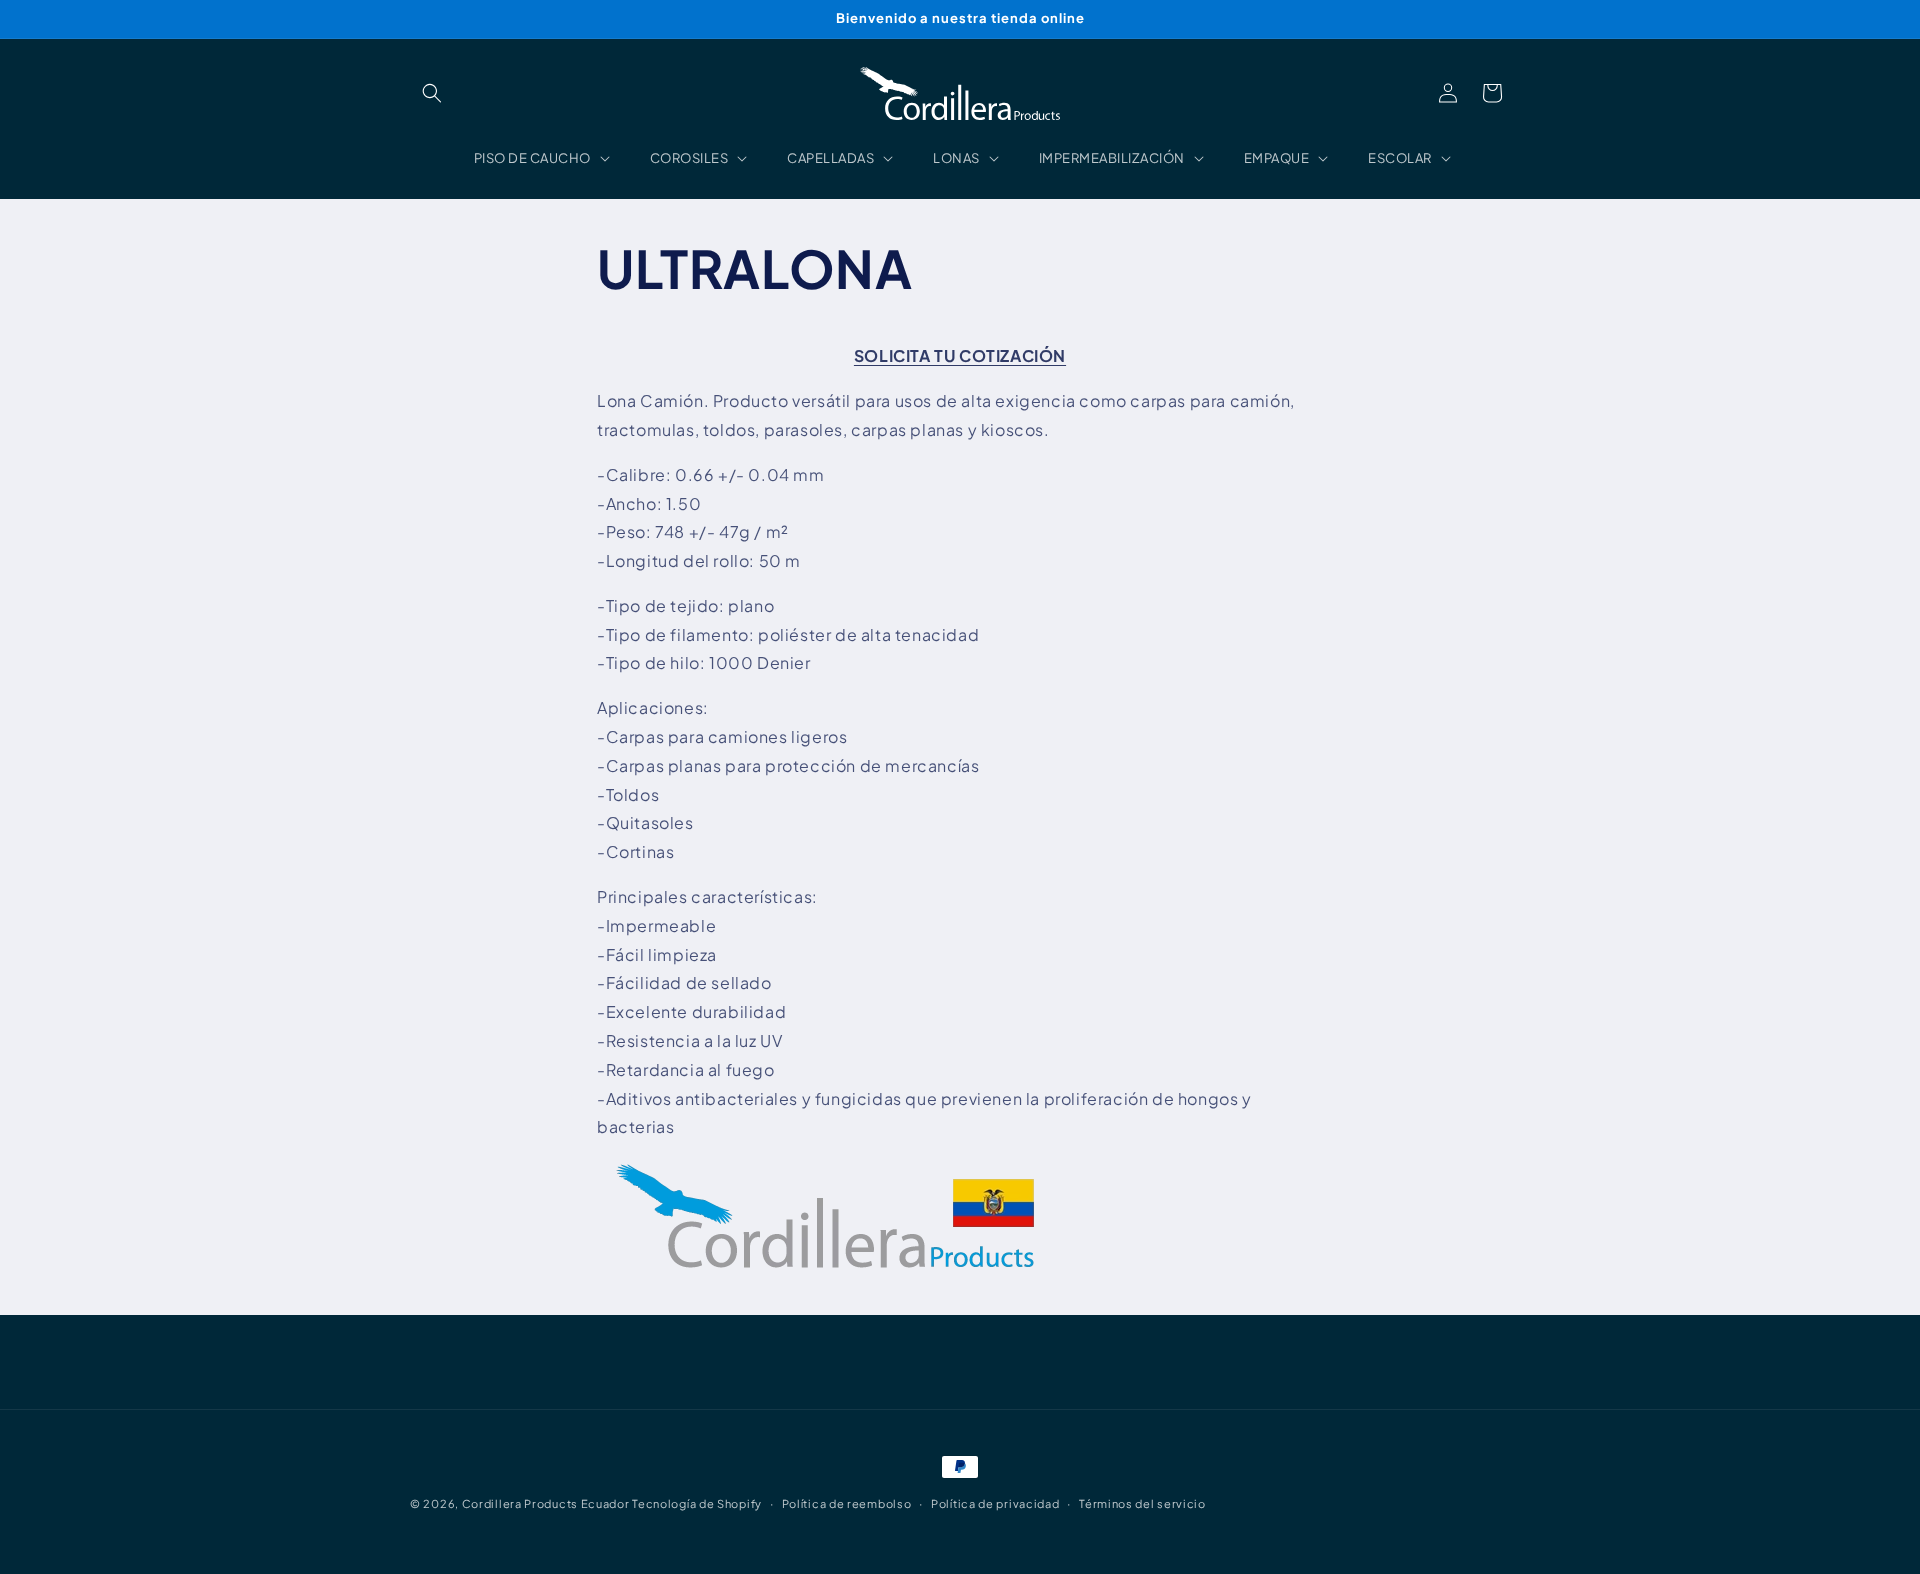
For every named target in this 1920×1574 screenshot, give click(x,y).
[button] (432, 93)
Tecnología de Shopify (697, 1503)
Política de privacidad (995, 1503)
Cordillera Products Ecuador (546, 1503)
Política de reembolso (847, 1503)
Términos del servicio (1142, 1503)
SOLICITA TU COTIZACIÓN (960, 355)
